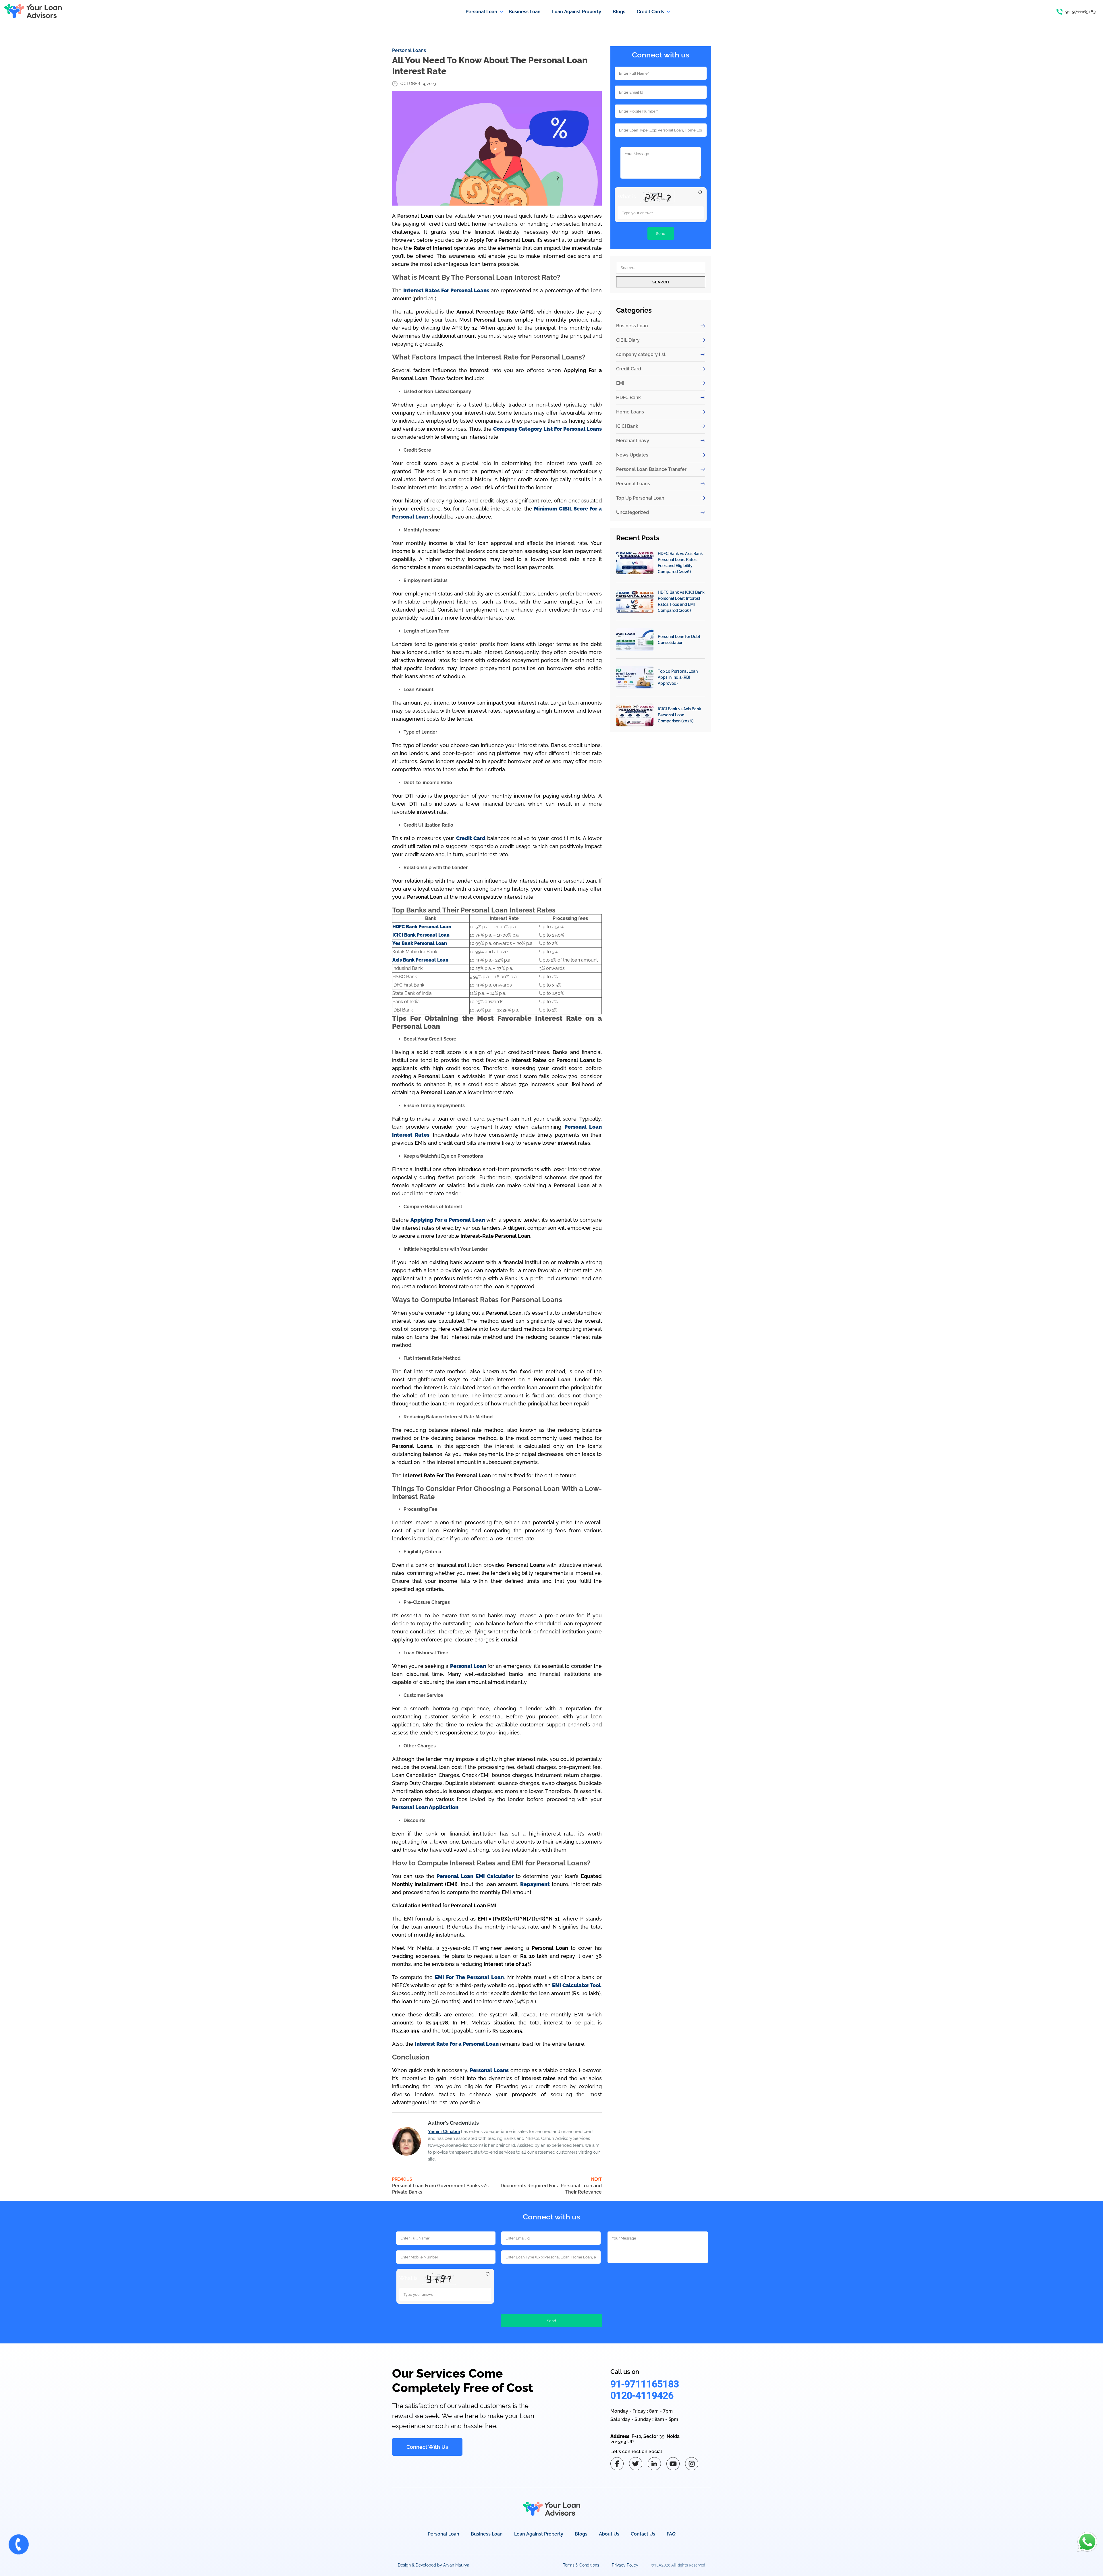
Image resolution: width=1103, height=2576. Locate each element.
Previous (440, 2186)
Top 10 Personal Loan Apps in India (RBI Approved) (678, 677)
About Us (609, 2534)
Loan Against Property (539, 2534)
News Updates (632, 455)
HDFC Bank (628, 398)
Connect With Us (427, 2447)
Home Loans (630, 412)
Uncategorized (633, 512)
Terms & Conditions (581, 2565)
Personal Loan (443, 2534)
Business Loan (632, 326)
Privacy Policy (625, 2565)
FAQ (671, 2534)
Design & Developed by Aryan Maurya (434, 2565)
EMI (620, 383)
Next (551, 2186)
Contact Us (643, 2534)
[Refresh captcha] (700, 192)
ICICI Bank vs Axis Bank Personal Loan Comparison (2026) (679, 715)
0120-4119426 (642, 2395)
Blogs (581, 2534)
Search (661, 282)
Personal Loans (409, 50)
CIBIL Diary (628, 340)
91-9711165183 (645, 2384)
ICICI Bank (627, 426)
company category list (641, 354)
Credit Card (629, 369)
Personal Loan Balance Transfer (651, 469)
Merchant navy (633, 441)
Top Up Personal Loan (640, 498)
